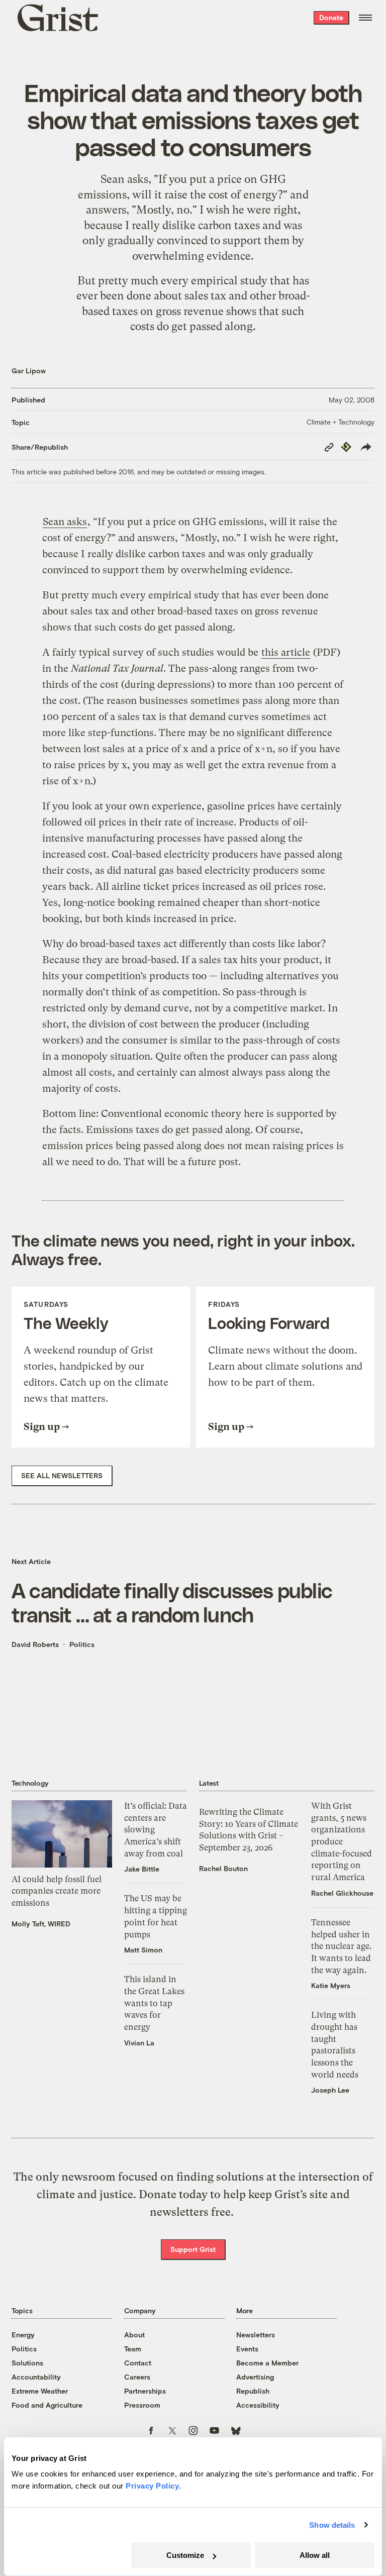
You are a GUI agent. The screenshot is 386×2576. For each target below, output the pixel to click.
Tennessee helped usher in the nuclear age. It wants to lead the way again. (341, 1946)
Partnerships (145, 2391)
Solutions (27, 2363)
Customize (185, 2555)
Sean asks (124, 179)
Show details (332, 2525)
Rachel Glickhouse (342, 1893)
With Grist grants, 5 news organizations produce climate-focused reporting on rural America (342, 1841)
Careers (137, 2377)
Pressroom (142, 2405)
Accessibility (258, 2405)
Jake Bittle (142, 1869)
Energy (23, 2335)
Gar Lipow (29, 371)
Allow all (315, 2555)
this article (286, 652)
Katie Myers (331, 1985)
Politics (82, 1644)
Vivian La (139, 2043)
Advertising (255, 2377)
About (134, 2335)
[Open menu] (365, 18)
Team (133, 2349)
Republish (253, 2391)
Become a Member (267, 2363)
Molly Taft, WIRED (41, 1924)
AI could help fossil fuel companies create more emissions (57, 1891)
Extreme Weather (40, 2391)
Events (247, 2349)
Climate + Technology (341, 422)
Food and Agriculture (47, 2405)
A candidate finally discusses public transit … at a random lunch (172, 1602)
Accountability (36, 2377)
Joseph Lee (330, 2090)
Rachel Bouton (223, 1868)
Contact (138, 2363)
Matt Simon (143, 1950)
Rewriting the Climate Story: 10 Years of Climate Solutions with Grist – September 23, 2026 (249, 1830)
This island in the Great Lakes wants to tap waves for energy (154, 2003)
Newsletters (256, 2335)
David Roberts (35, 1644)
